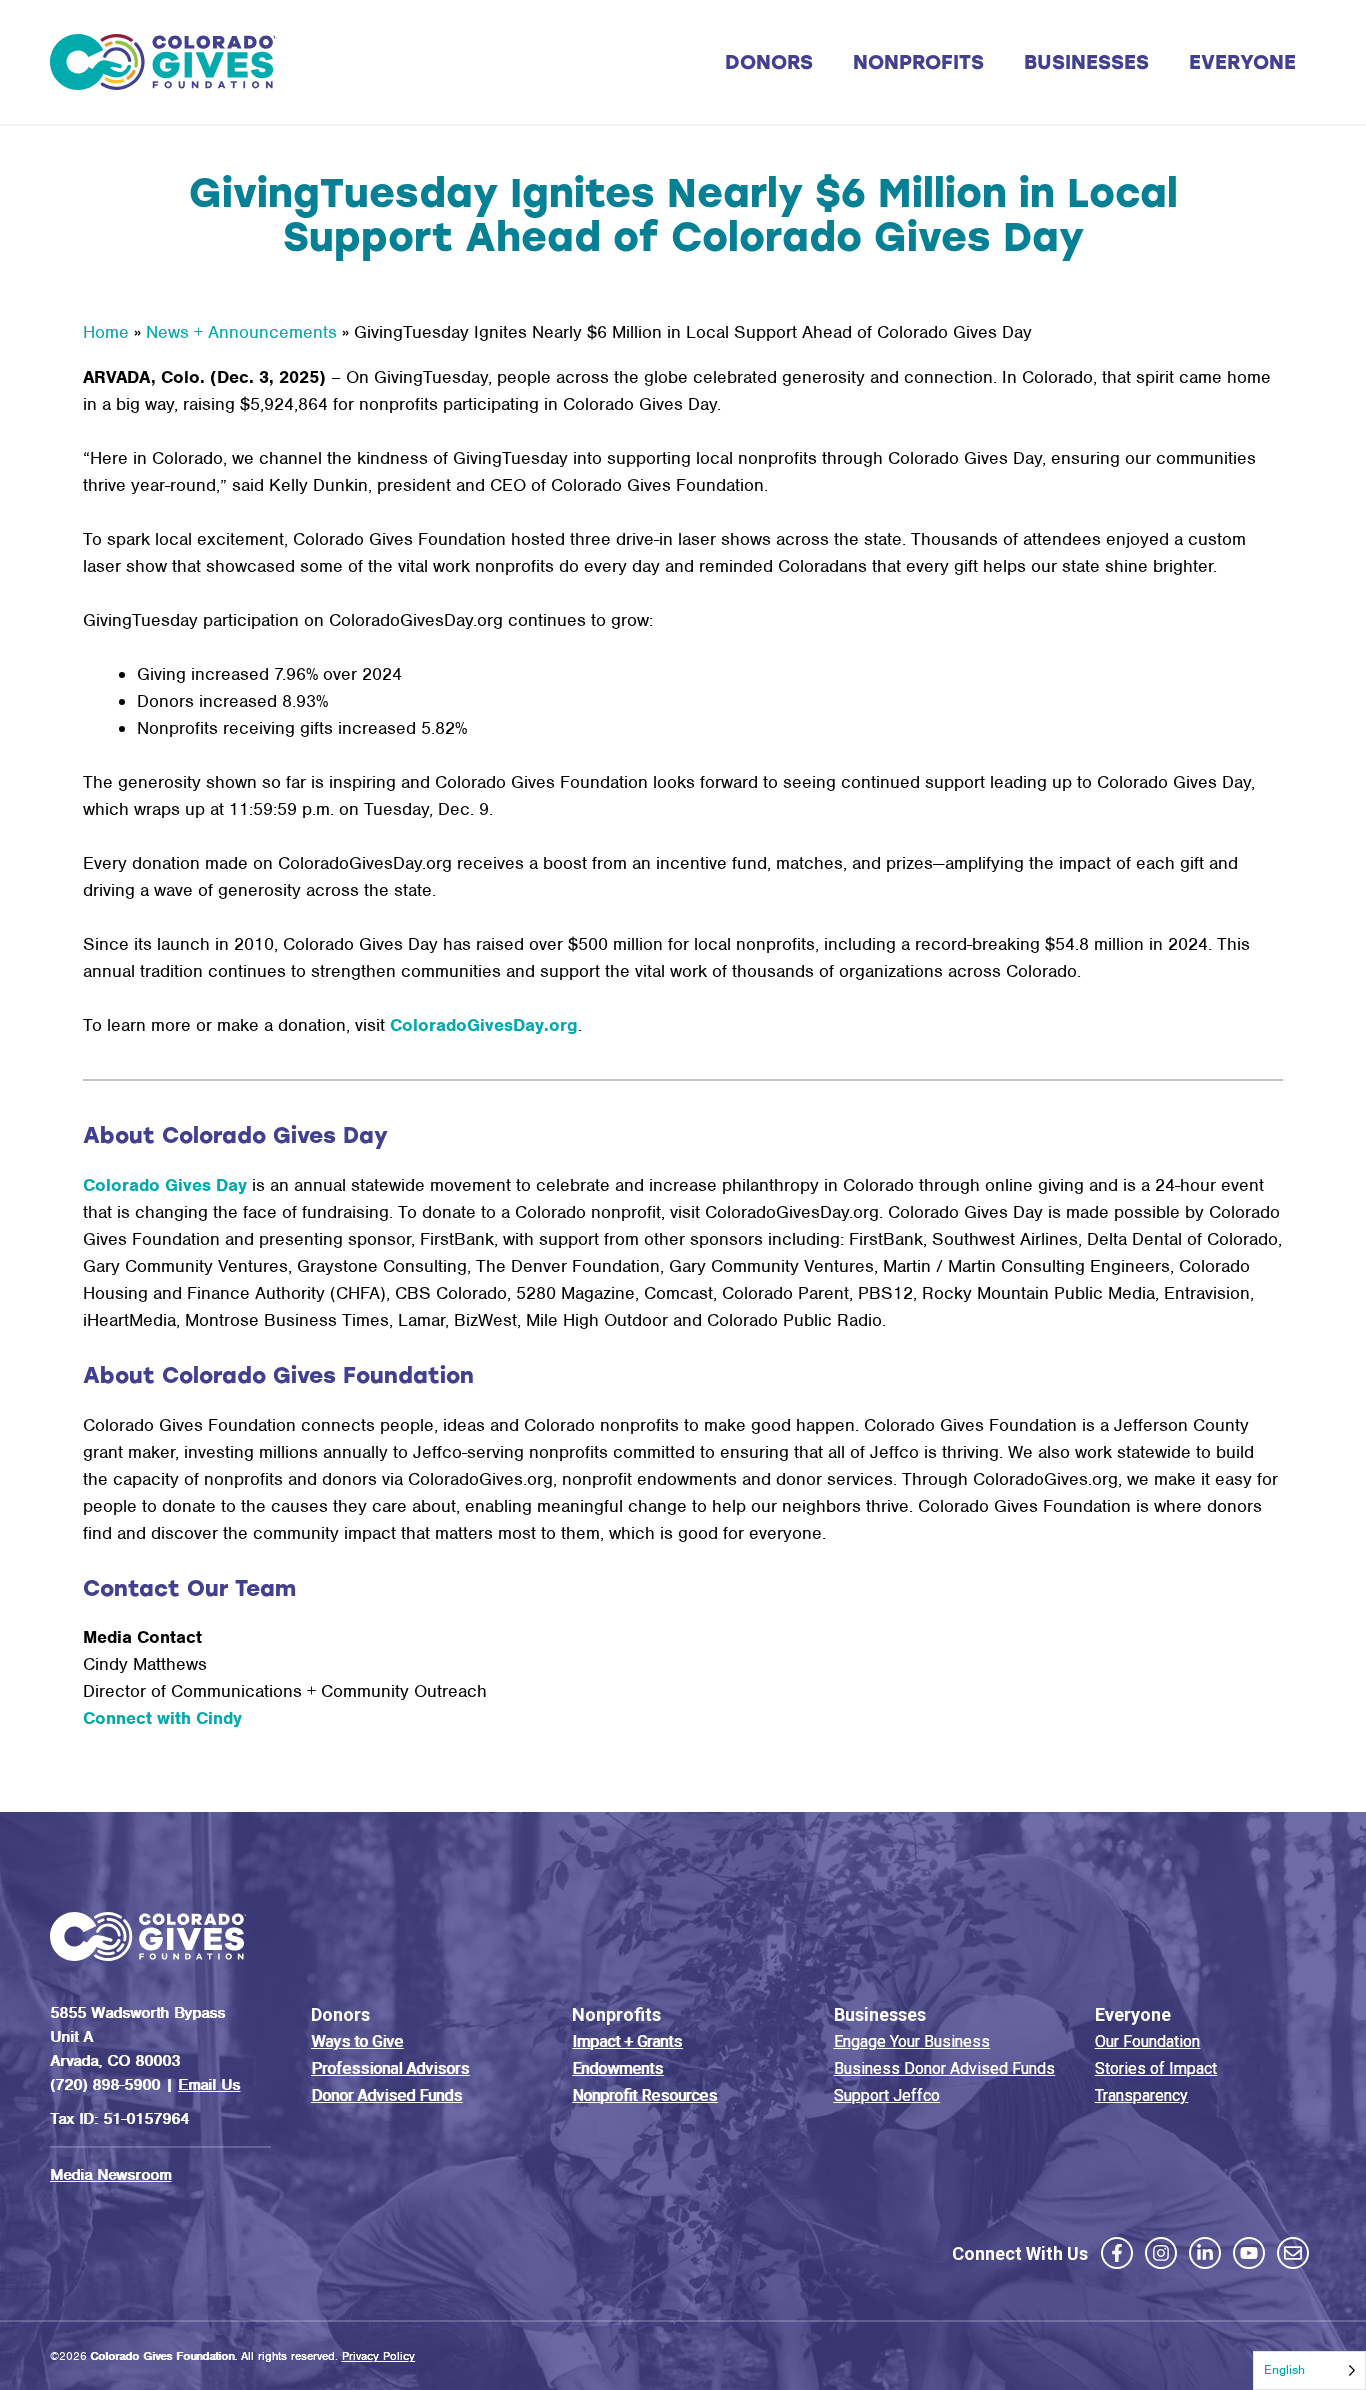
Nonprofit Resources (644, 2095)
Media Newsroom (110, 2175)
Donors (769, 62)
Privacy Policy (378, 2356)
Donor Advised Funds (386, 2095)
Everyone (1242, 62)
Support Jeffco (887, 2095)
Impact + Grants (627, 2041)
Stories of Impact (1156, 2068)
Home (106, 332)
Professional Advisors (390, 2068)
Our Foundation (1147, 2041)
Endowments (617, 2068)
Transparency (1141, 2095)
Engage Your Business (912, 2041)
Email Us (209, 2085)
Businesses (1086, 62)
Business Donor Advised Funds (944, 2068)
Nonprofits (918, 62)
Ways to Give (357, 2041)
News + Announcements (241, 332)
